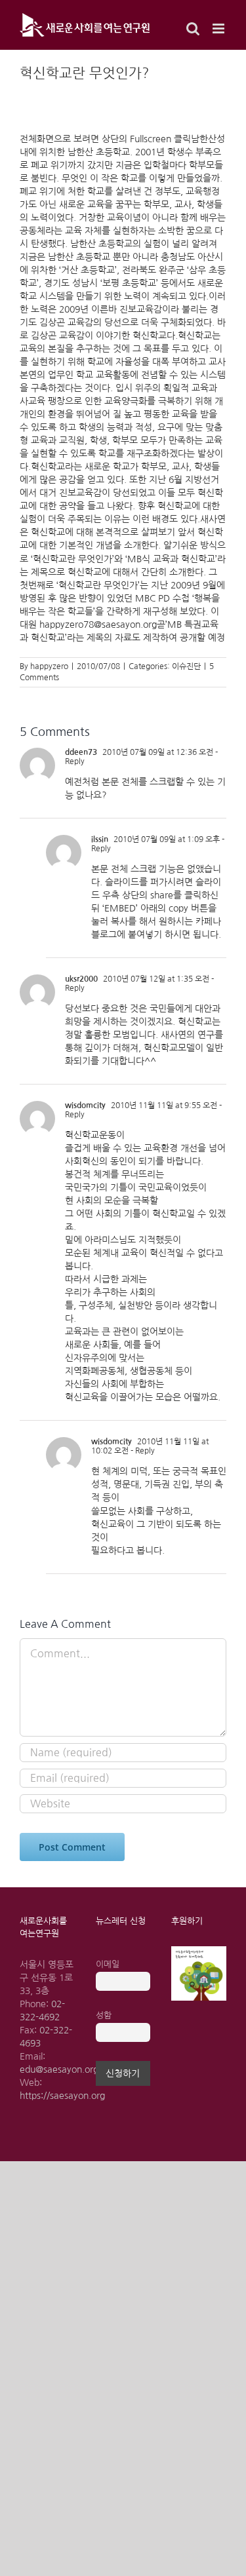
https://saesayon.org (62, 2096)
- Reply (142, 1451)
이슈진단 (186, 666)
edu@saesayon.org (59, 2069)
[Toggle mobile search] (193, 29)
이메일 (108, 1964)
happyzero (49, 666)
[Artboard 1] (199, 1951)
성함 (104, 2015)
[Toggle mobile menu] (219, 29)
